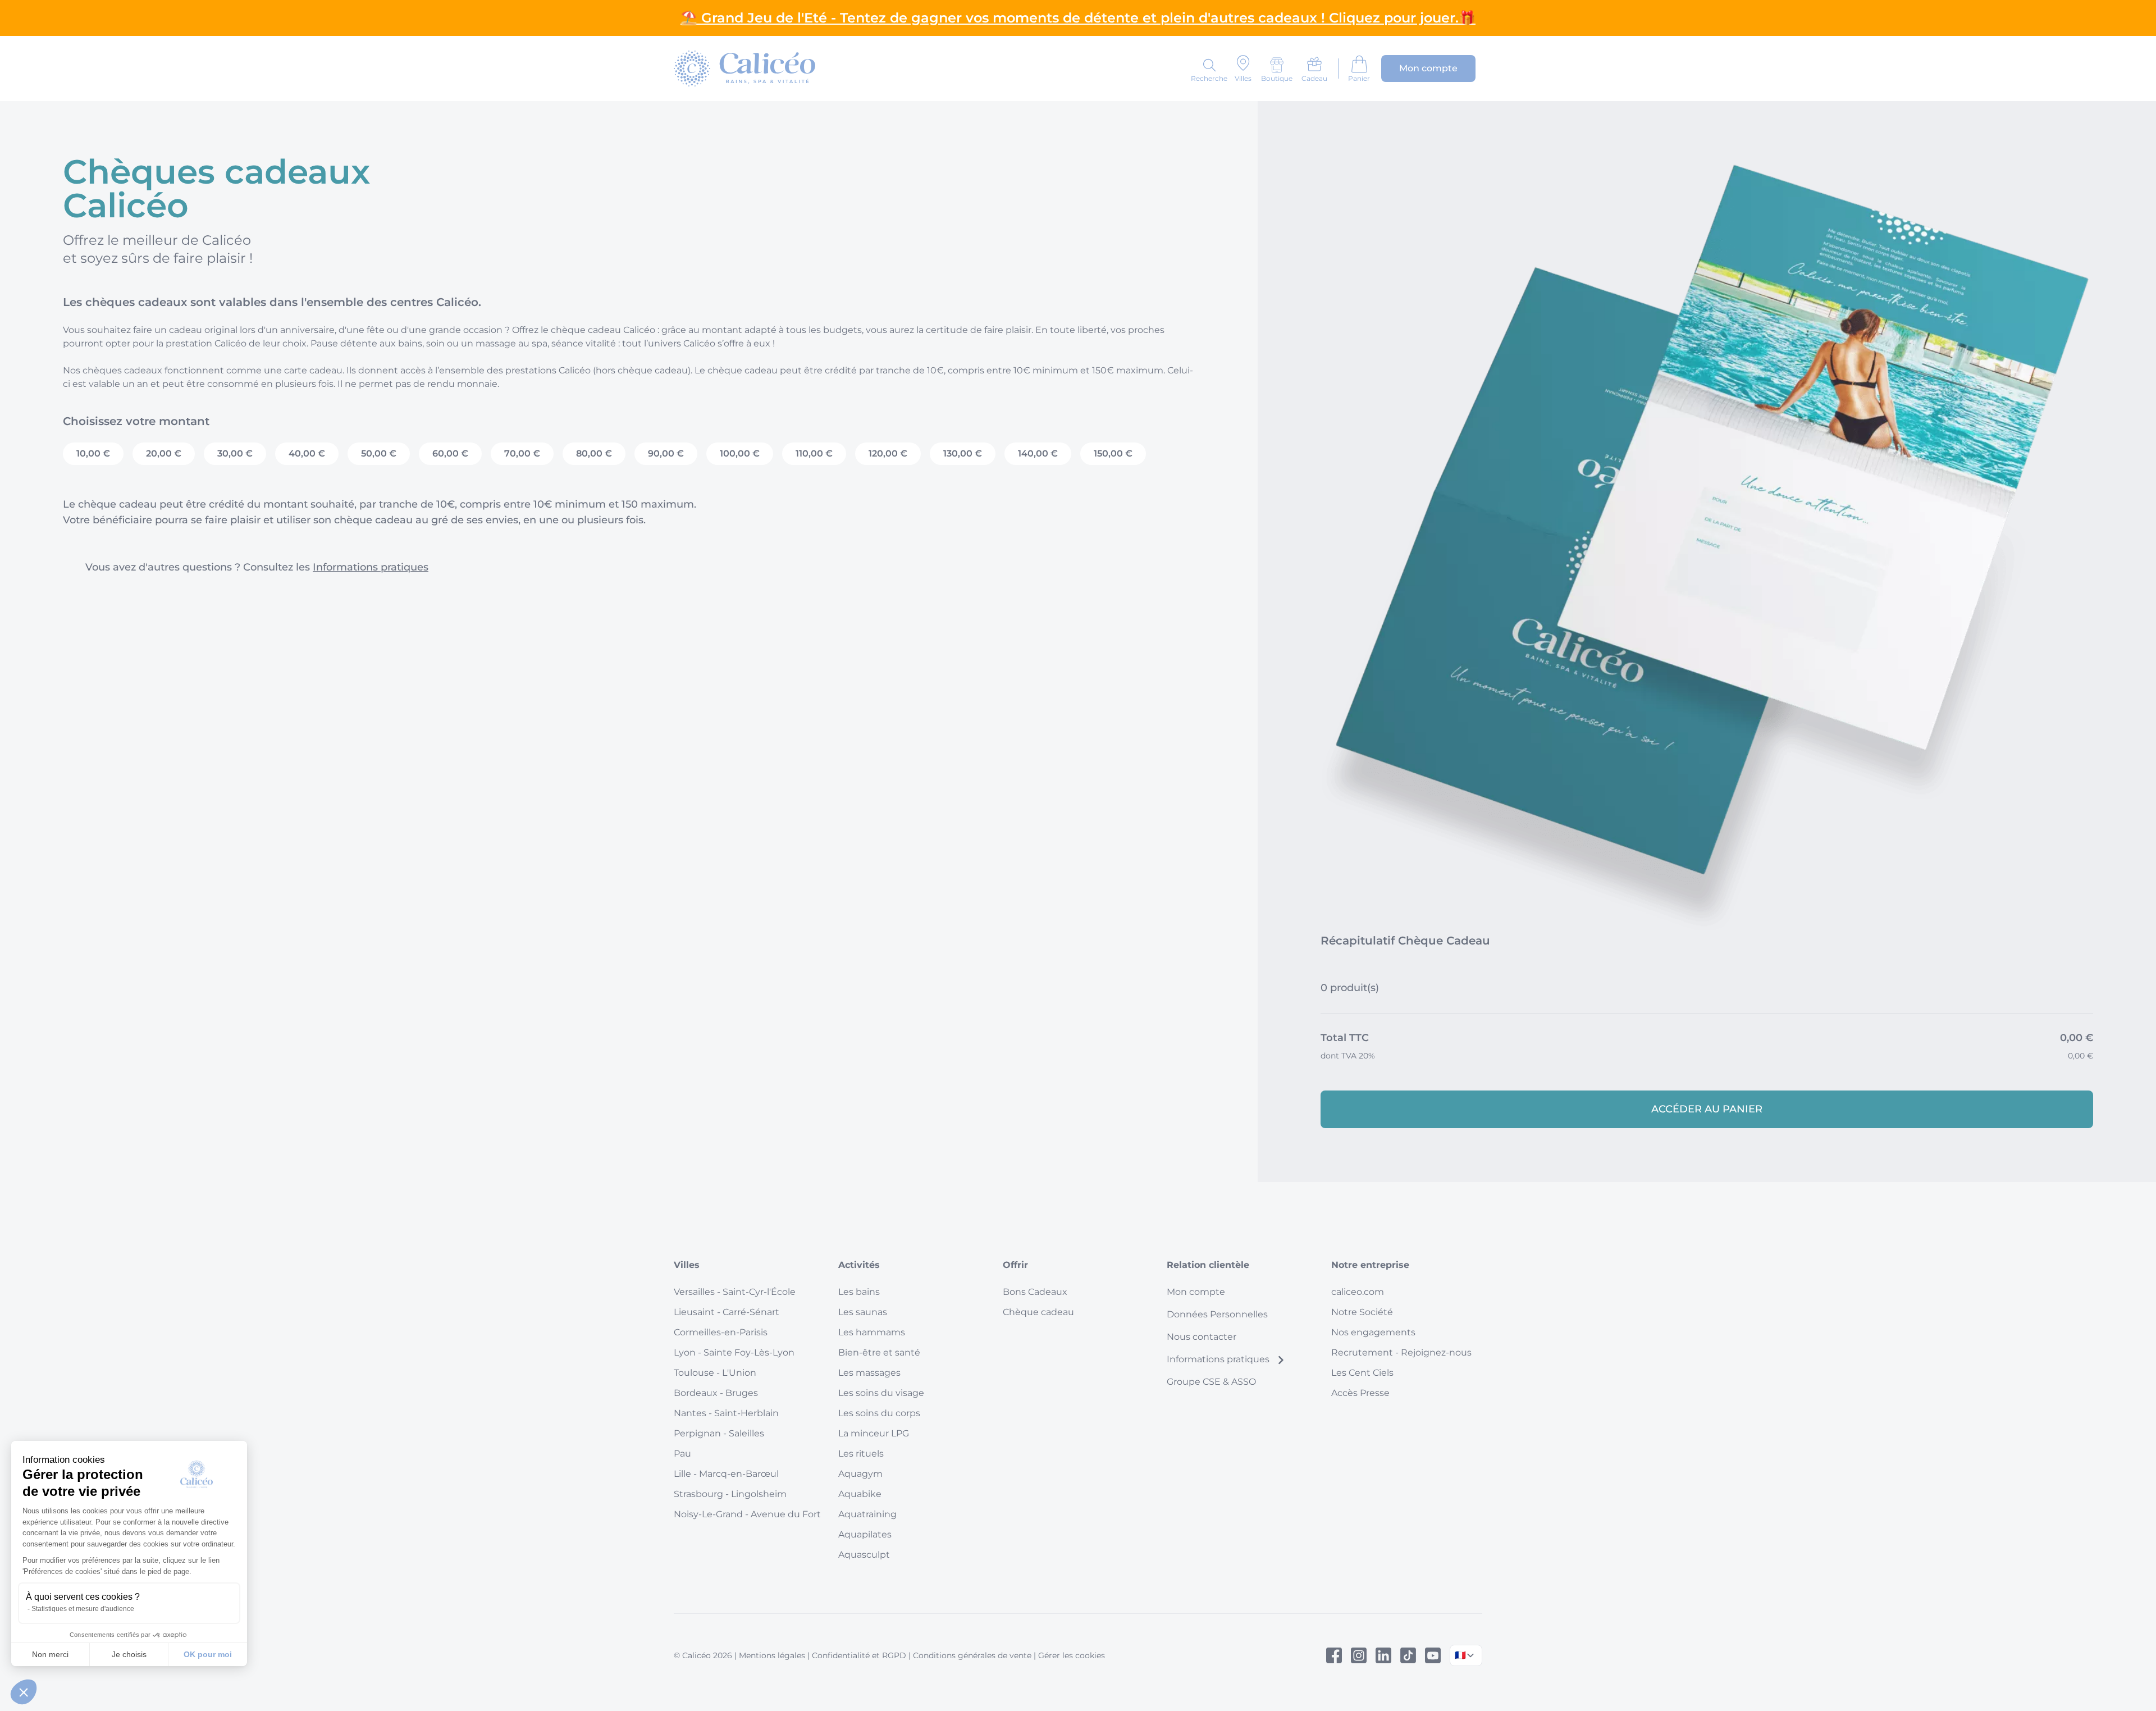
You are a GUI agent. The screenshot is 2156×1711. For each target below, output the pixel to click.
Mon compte (1196, 1292)
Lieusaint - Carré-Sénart (727, 1312)
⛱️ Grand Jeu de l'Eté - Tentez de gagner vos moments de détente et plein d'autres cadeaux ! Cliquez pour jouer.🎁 (1078, 18)
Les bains (859, 1292)
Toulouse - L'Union (715, 1373)
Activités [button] (859, 1265)
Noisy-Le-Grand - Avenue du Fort (747, 1514)
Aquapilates (865, 1534)
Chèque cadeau (1038, 1312)
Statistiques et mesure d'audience (83, 1609)
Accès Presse (1360, 1393)
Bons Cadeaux (1035, 1292)
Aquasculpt (864, 1555)
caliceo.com (1358, 1292)
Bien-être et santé (879, 1352)
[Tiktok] (1408, 1655)
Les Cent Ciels (1362, 1373)
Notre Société (1362, 1312)
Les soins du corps (879, 1413)
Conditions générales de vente (972, 1655)
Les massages (869, 1373)
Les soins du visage (881, 1393)
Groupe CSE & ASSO (1211, 1382)
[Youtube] (1433, 1655)
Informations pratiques (371, 567)
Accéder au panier (1707, 1109)
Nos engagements (1373, 1332)
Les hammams (872, 1332)
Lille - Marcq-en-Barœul (726, 1474)
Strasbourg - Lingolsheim (730, 1494)
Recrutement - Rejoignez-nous (1401, 1352)
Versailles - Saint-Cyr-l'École (735, 1292)
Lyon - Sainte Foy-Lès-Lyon (734, 1352)
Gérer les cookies (1072, 1655)
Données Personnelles (1217, 1314)
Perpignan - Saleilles (719, 1433)
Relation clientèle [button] (1208, 1265)
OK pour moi (208, 1654)
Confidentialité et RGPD (859, 1655)
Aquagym (860, 1474)
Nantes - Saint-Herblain (726, 1413)
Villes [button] (687, 1265)
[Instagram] (1359, 1655)
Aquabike (860, 1494)
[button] (24, 1692)
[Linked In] (1383, 1655)
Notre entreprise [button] (1370, 1265)
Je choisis (129, 1654)
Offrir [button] (1015, 1265)
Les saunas (863, 1312)
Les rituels (861, 1454)
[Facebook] (1334, 1655)
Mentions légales (772, 1655)
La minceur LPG (874, 1433)
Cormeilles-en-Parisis (721, 1332)
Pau (682, 1454)
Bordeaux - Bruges (716, 1393)
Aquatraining (867, 1514)
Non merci (50, 1654)
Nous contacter (1202, 1337)
